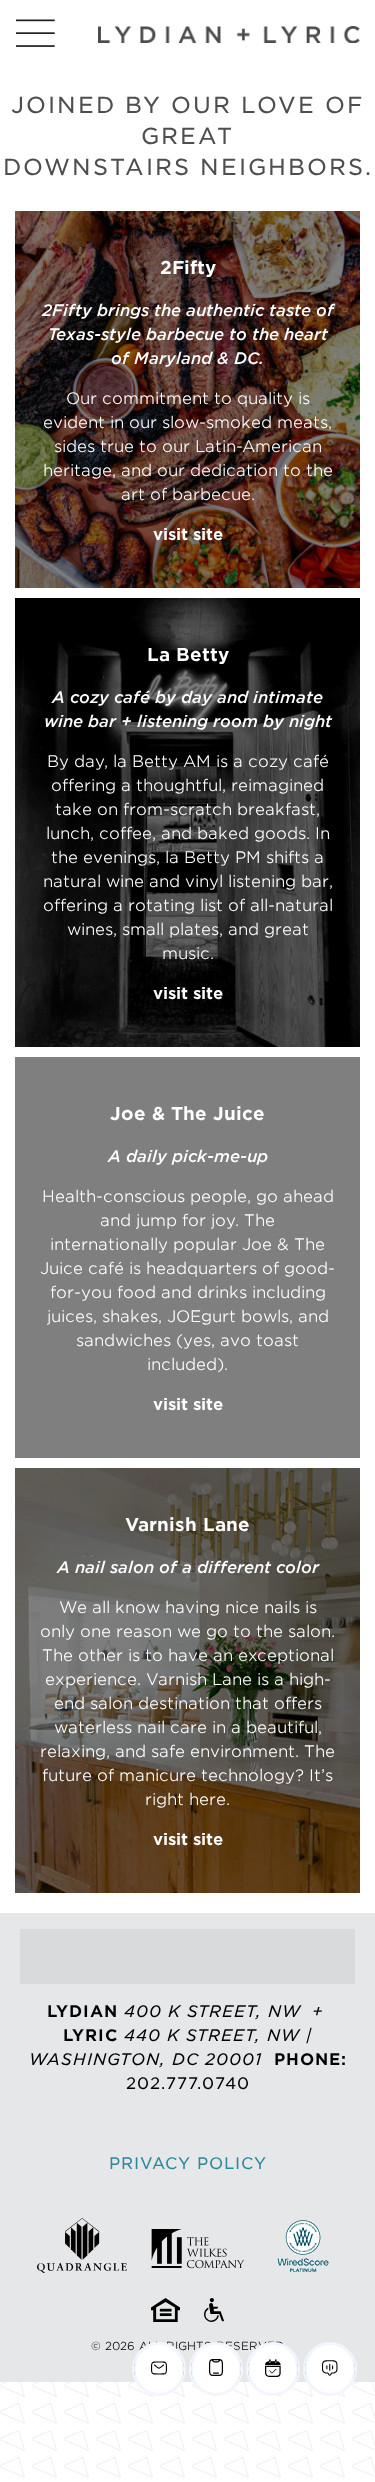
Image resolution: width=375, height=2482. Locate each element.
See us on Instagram (213, 1956)
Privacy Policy (188, 2163)
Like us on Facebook (163, 1956)
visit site (188, 534)
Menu (35, 33)
